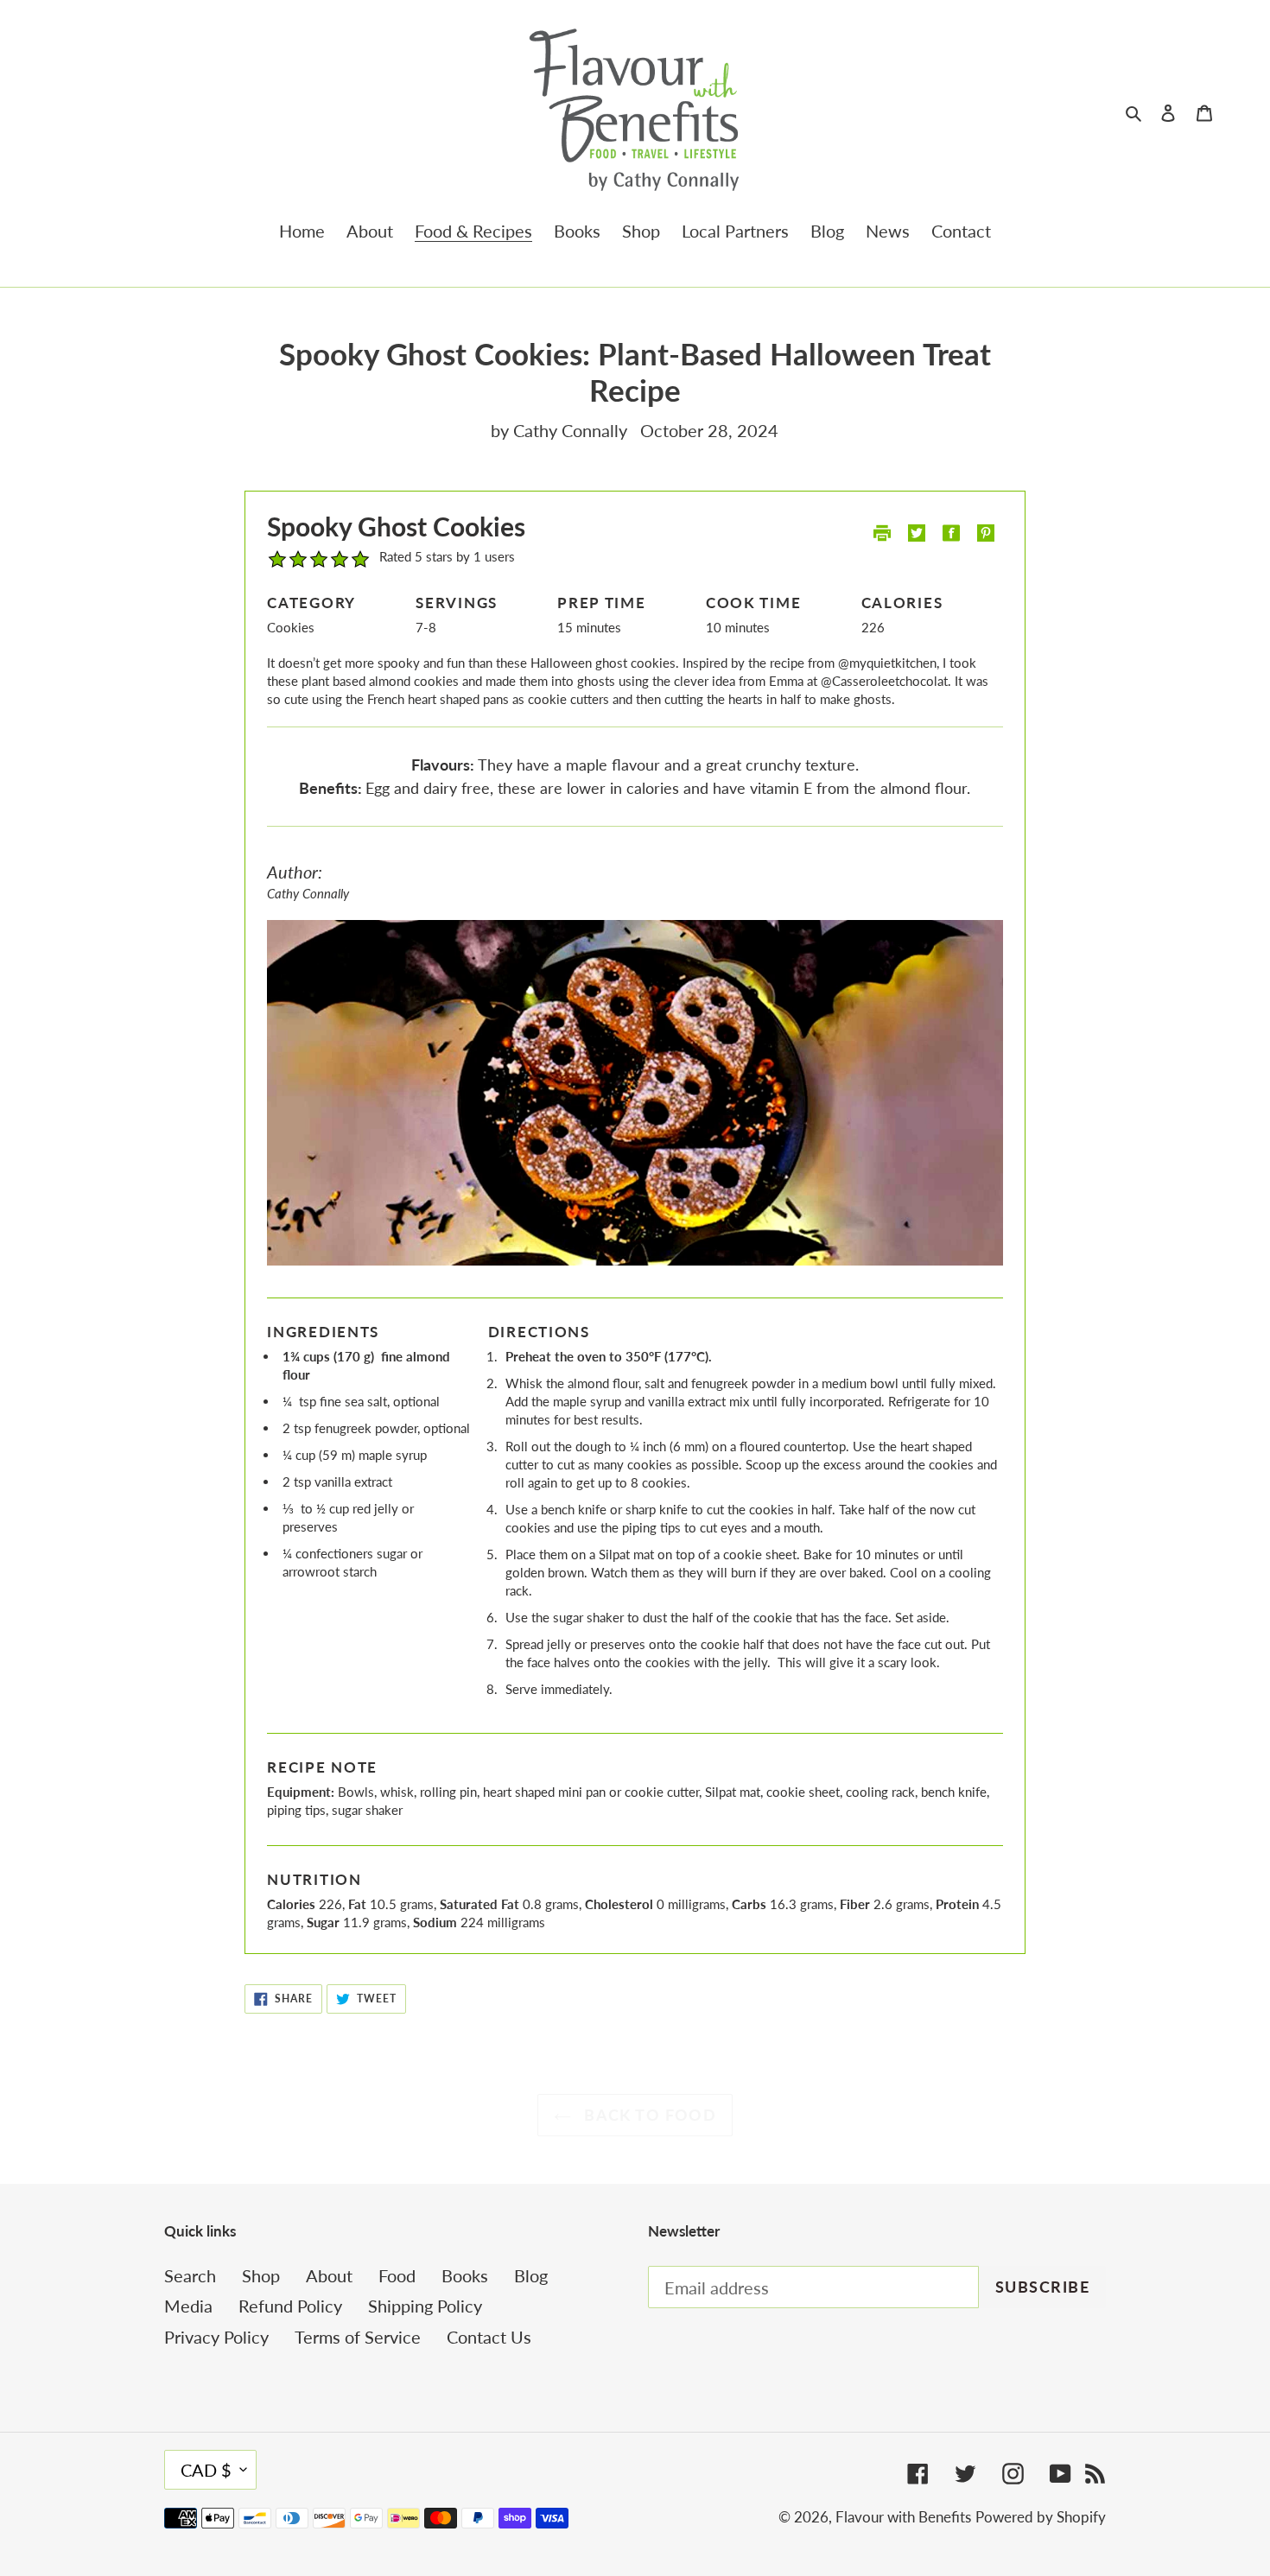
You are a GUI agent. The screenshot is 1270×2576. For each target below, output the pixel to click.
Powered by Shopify (1041, 2517)
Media (188, 2306)
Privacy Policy (216, 2337)
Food (397, 2275)
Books (465, 2275)
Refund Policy (290, 2306)
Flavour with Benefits (903, 2517)
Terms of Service (358, 2337)
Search (190, 2275)
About (329, 2275)
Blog (531, 2275)
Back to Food (648, 2115)
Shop (261, 2275)
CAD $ (206, 2470)
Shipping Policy (425, 2306)
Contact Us (489, 2337)
